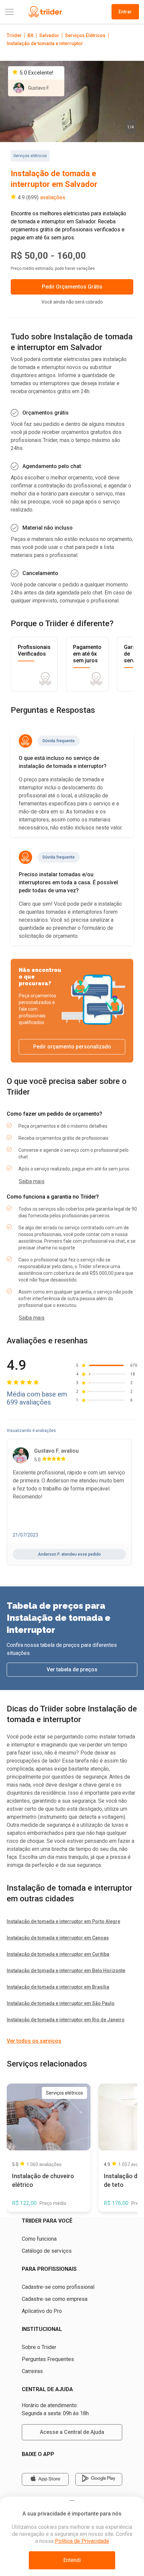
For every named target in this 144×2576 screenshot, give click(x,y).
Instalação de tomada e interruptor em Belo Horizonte (66, 1971)
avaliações (53, 197)
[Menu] (9, 12)
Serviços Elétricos (85, 35)
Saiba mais (32, 1181)
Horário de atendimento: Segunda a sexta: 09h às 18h (55, 2409)
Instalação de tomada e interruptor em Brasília (58, 1987)
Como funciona (39, 2239)
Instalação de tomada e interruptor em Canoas (58, 1938)
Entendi (72, 2560)
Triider (14, 35)
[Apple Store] (45, 2479)
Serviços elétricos (30, 156)
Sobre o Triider (39, 2347)
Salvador (49, 35)
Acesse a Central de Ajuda (72, 2432)
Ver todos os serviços (34, 2041)
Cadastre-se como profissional (58, 2287)
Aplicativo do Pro (42, 2311)
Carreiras (32, 2371)
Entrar (125, 12)
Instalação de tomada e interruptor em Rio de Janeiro (66, 2020)
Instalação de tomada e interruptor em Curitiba (58, 1954)
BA (30, 35)
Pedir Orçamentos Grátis (72, 287)
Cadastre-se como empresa (55, 2299)
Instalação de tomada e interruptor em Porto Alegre (63, 1921)
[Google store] (99, 2479)
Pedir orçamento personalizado (72, 1047)
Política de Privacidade (82, 2541)
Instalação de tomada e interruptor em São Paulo (61, 2003)
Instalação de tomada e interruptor (45, 43)
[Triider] (45, 12)
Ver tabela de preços (72, 1669)
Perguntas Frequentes (48, 2359)
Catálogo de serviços (47, 2251)
